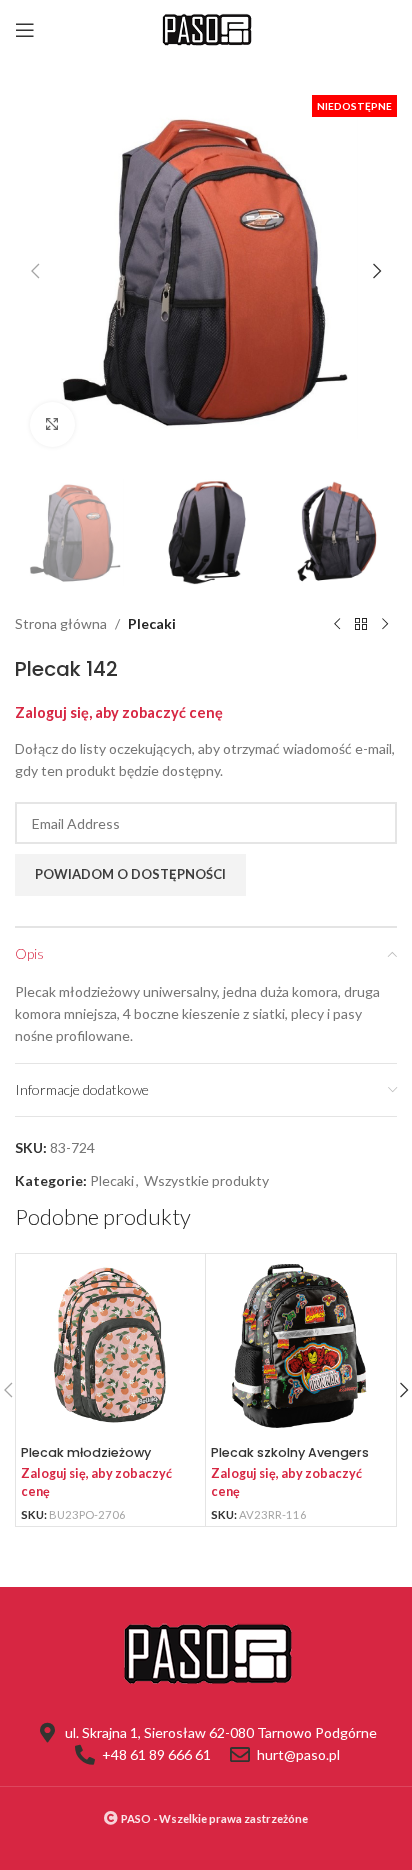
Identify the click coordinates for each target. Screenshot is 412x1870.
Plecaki (152, 623)
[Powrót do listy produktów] (361, 625)
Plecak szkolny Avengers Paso (290, 1460)
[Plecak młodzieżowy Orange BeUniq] (110, 1348)
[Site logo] (205, 28)
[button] (35, 271)
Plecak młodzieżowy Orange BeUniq (86, 1460)
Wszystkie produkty (206, 1180)
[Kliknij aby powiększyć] (52, 424)
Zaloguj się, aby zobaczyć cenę (119, 712)
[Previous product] (337, 625)
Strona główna (61, 623)
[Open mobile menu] (25, 30)
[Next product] (385, 625)
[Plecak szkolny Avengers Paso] (300, 1348)
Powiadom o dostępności (130, 874)
